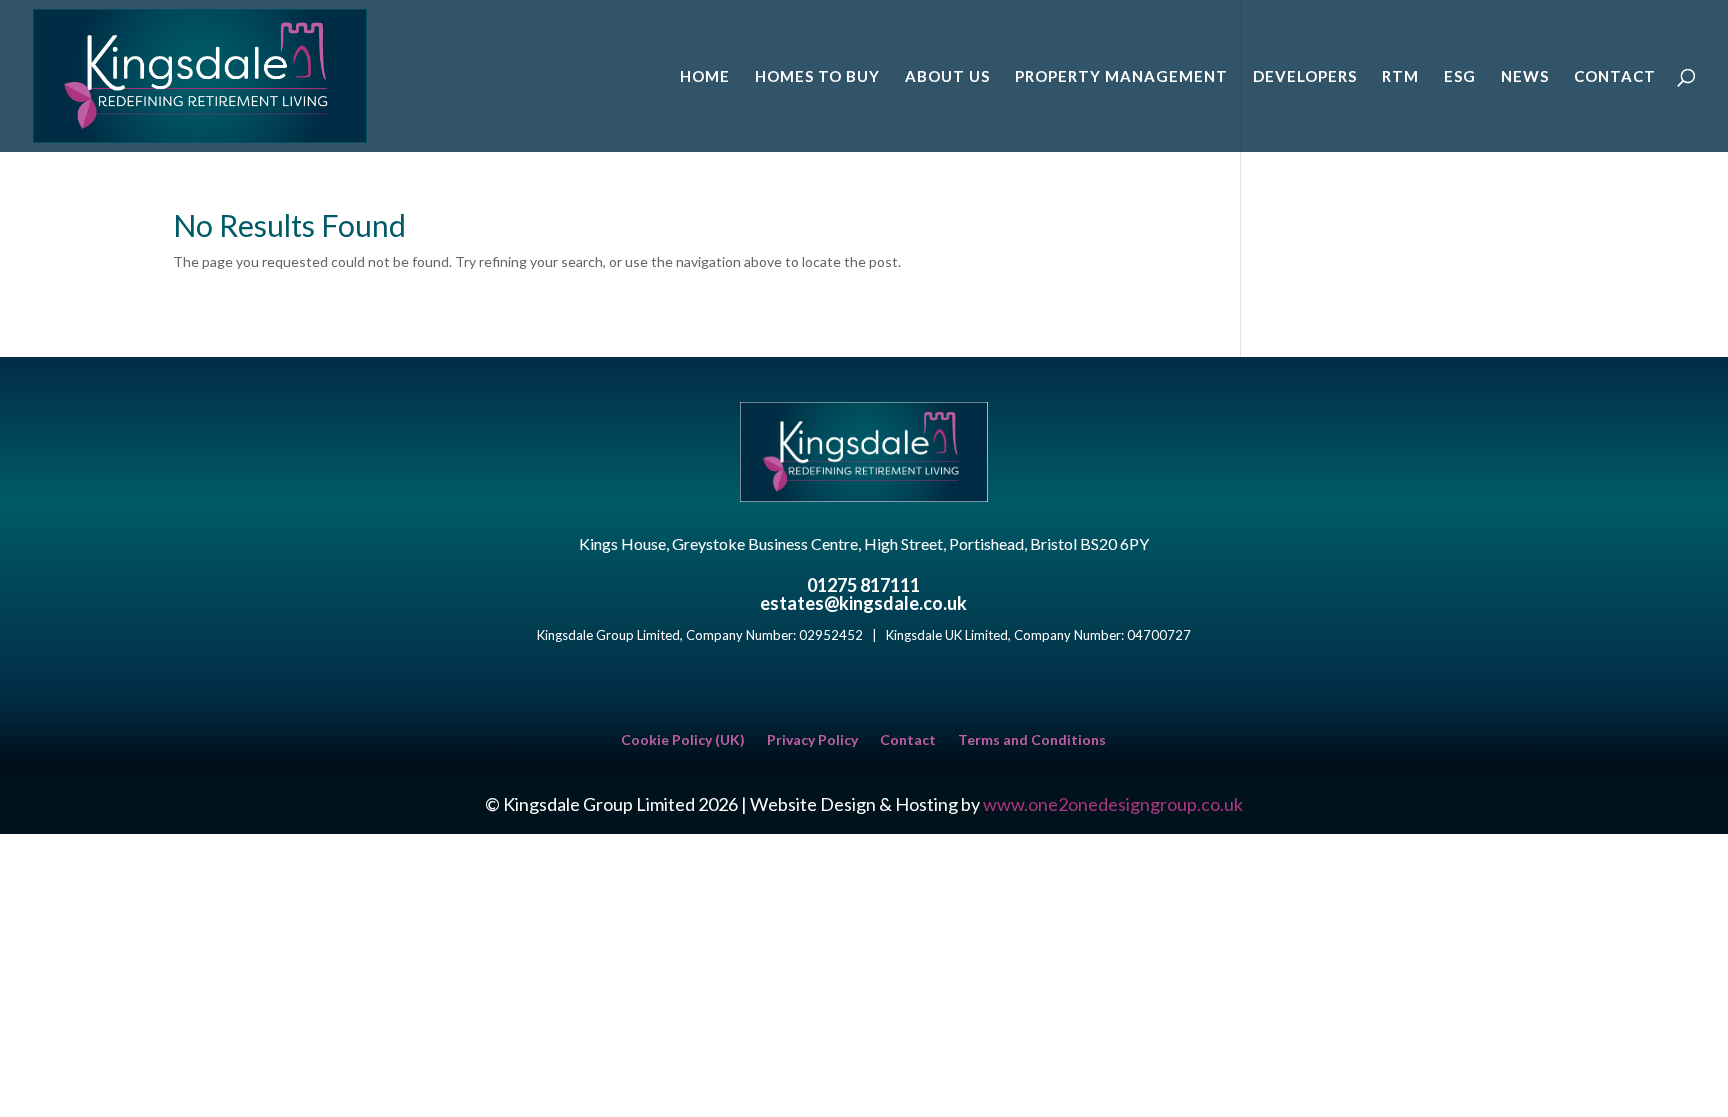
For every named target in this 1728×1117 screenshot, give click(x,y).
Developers (1305, 77)
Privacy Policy (812, 740)
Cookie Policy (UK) (683, 740)
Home (705, 77)
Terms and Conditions (1032, 740)
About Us (947, 77)
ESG (1460, 77)
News (1525, 77)
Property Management (1121, 77)
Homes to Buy (817, 77)
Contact (1615, 77)
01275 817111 (863, 585)
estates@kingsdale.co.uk (863, 603)
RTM (1400, 77)
